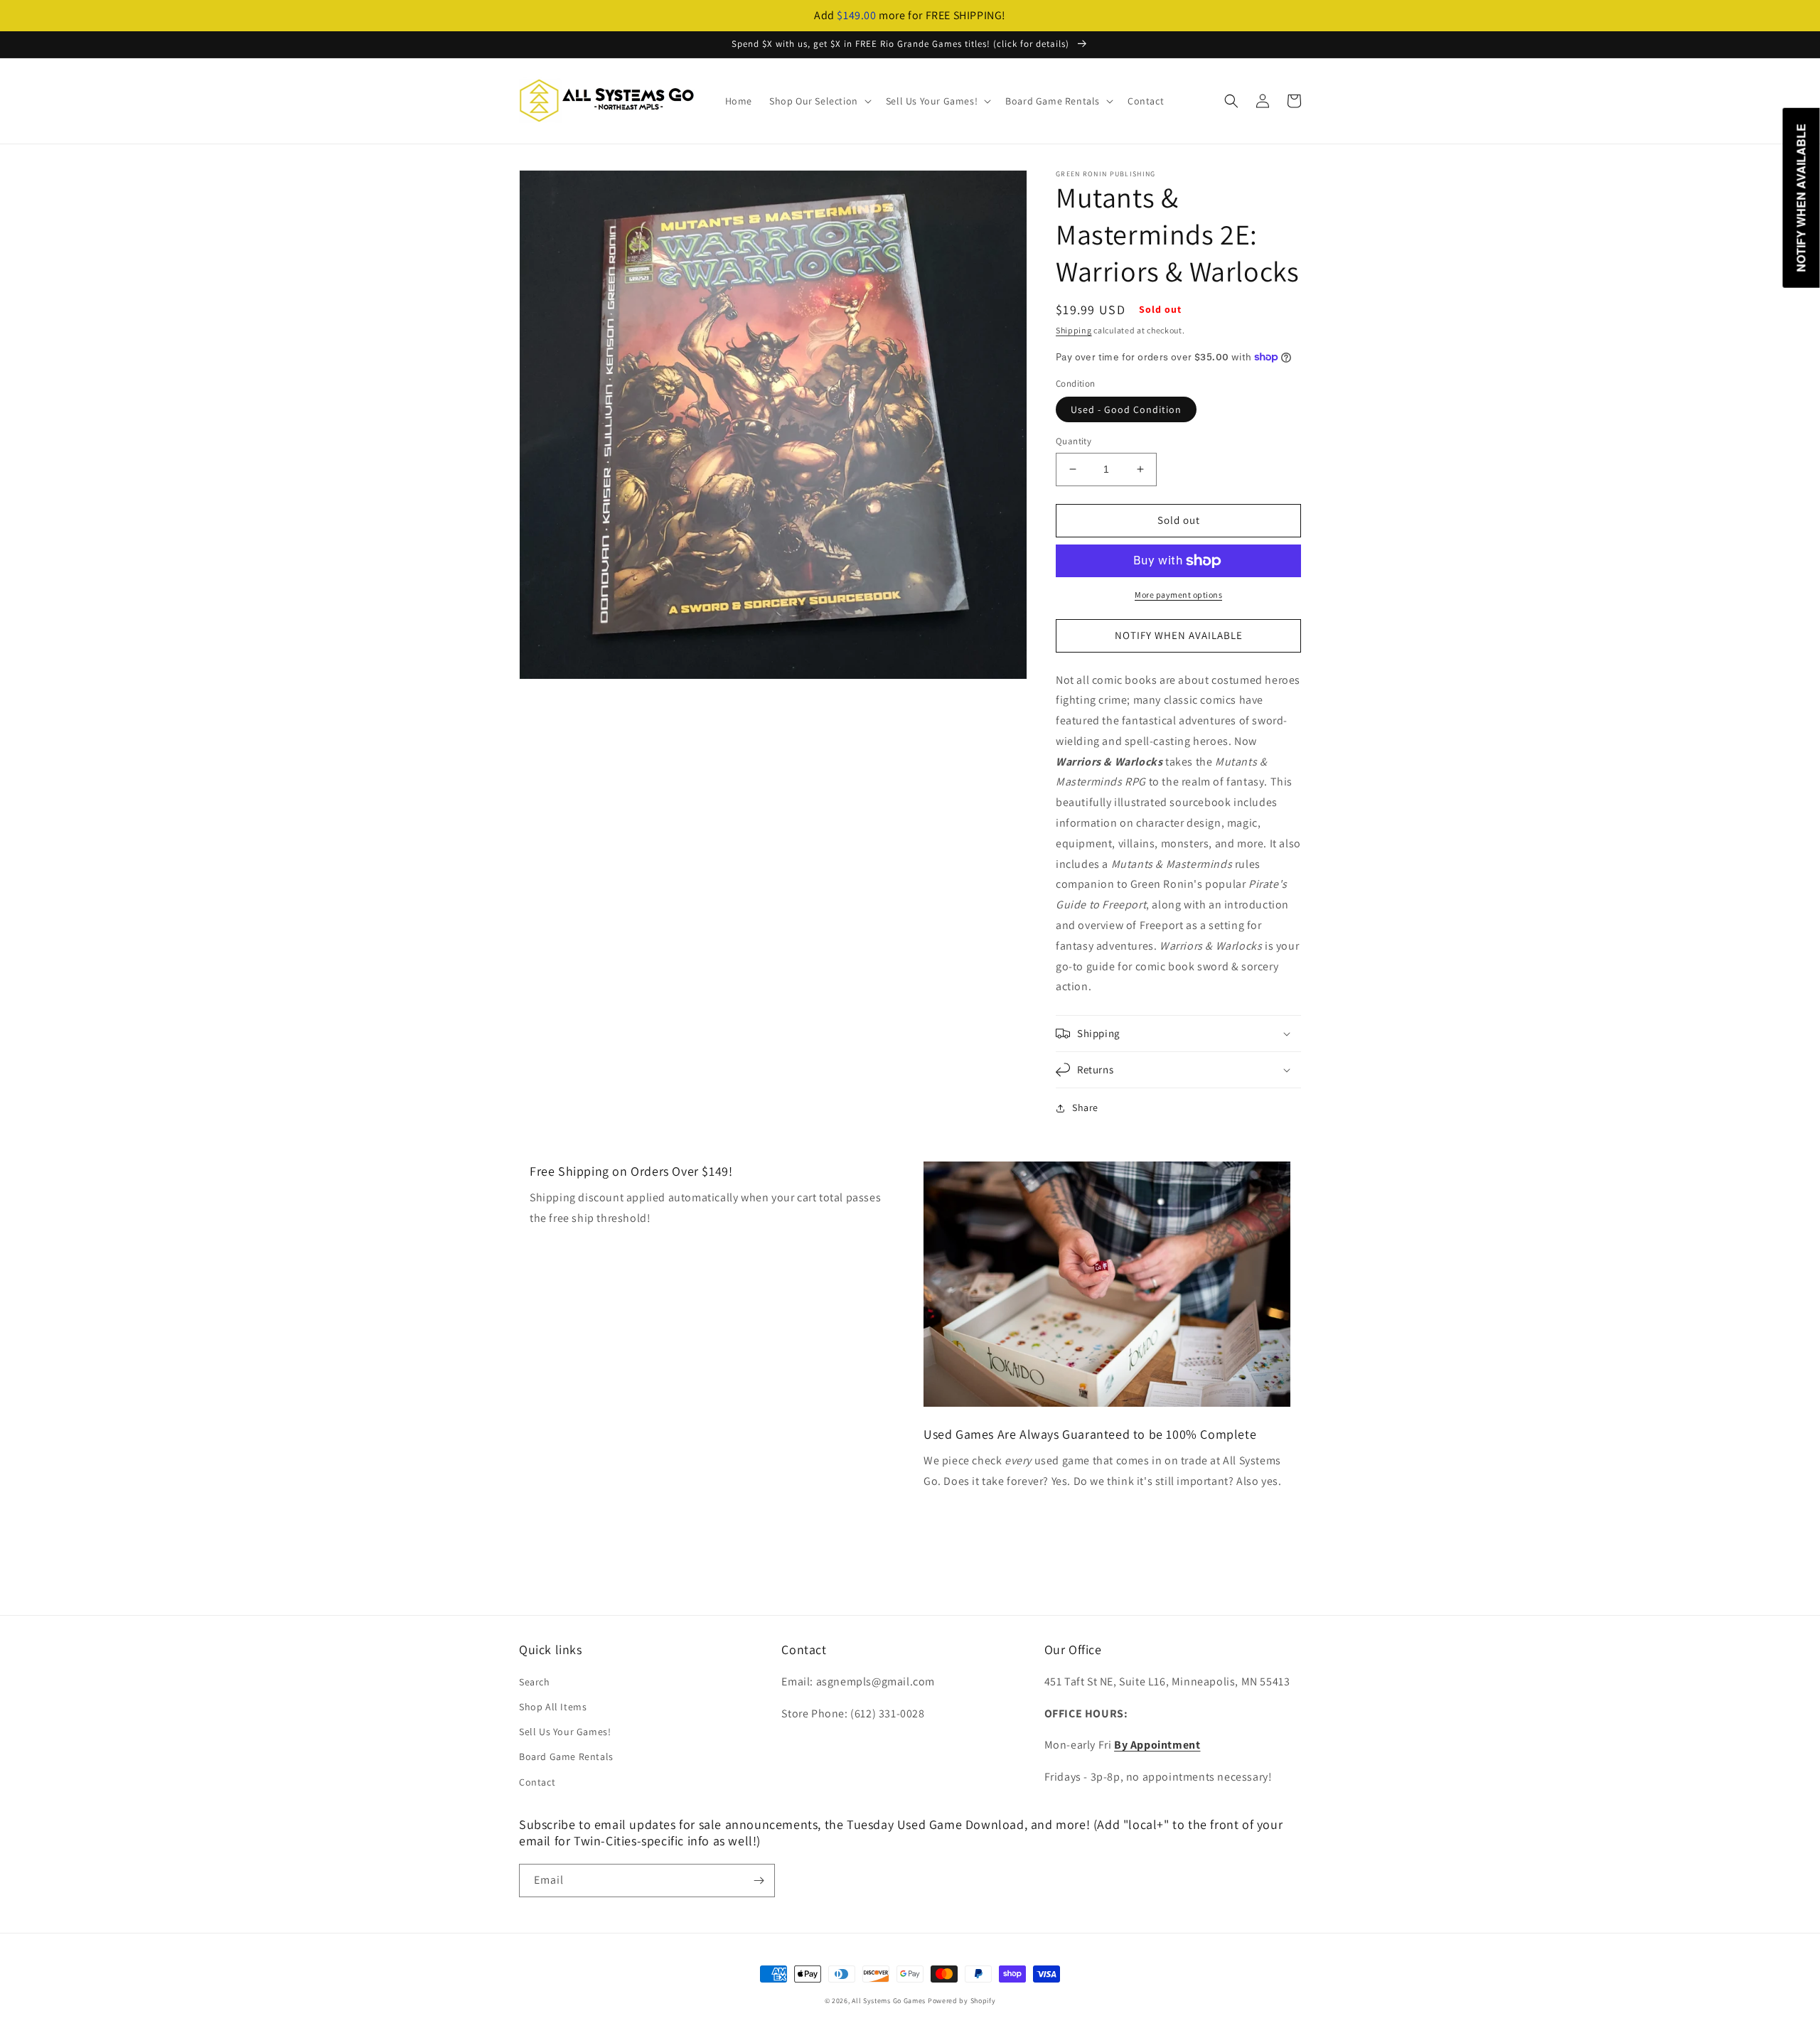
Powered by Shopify (962, 2001)
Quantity (1074, 441)
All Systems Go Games (889, 2001)
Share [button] (1085, 1107)
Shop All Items (553, 1707)
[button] (819, 101)
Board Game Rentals (566, 1756)
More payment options (1178, 595)
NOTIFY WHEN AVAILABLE (1179, 635)
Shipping (1074, 330)
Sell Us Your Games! (565, 1732)
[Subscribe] (759, 1881)
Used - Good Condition (1126, 409)
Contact (537, 1782)
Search (535, 1682)
